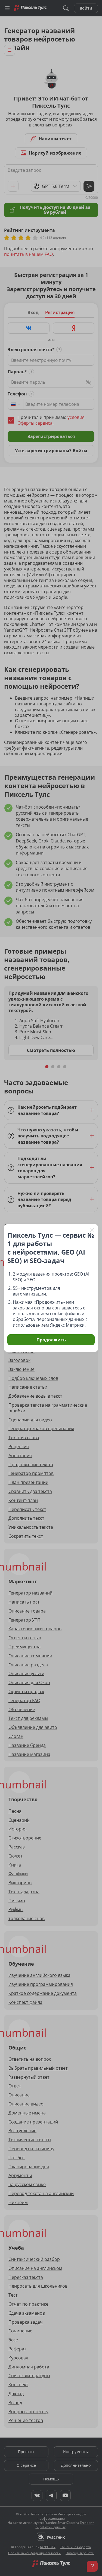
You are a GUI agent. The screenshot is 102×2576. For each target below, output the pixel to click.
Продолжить (51, 1340)
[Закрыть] (92, 1230)
